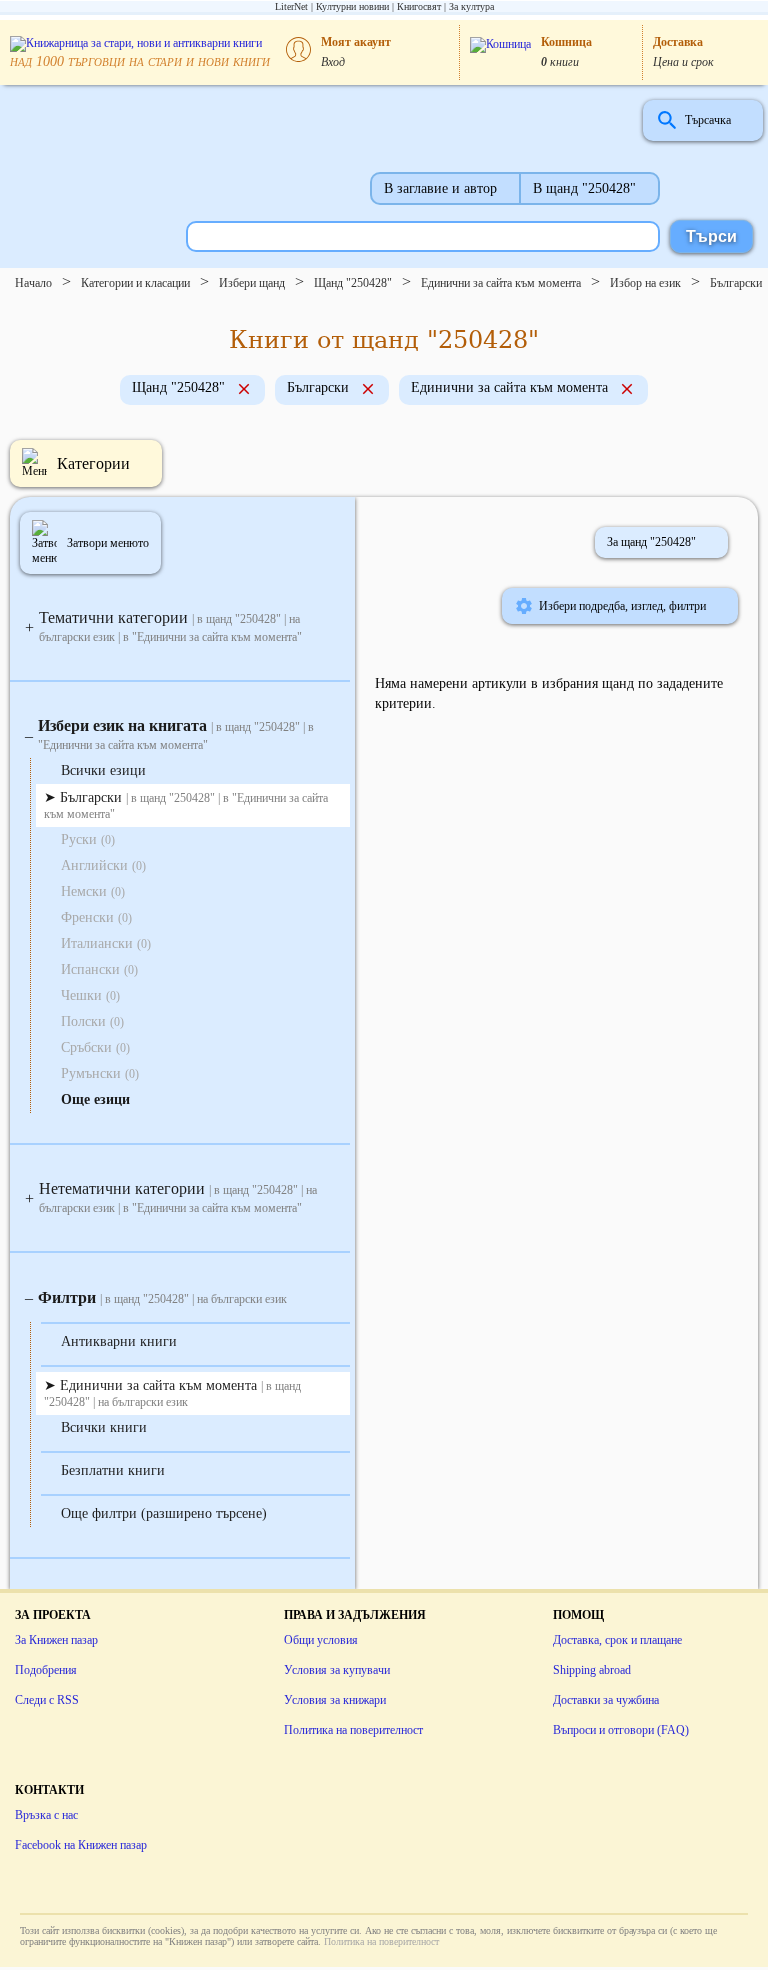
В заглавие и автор (440, 188)
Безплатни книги (113, 1470)
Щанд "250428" (353, 283)
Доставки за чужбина (606, 1700)
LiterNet (291, 6)
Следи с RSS (47, 1700)
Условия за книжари (335, 1700)
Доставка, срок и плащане (617, 1640)
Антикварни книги (119, 1341)
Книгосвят (419, 6)
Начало (33, 283)
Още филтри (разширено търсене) (164, 1513)
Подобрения (46, 1670)
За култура (471, 6)
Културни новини (352, 6)
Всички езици (103, 770)
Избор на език (645, 283)
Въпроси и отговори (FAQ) (621, 1730)
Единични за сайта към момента (501, 283)
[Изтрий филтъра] (244, 391)
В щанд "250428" (584, 188)
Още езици (95, 1099)
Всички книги (104, 1427)
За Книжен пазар (56, 1640)
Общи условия (321, 1640)
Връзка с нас (46, 1815)
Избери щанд (252, 283)
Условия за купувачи (337, 1670)
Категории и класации (135, 283)
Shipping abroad (592, 1670)
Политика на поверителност (353, 1730)
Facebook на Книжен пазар (81, 1845)
